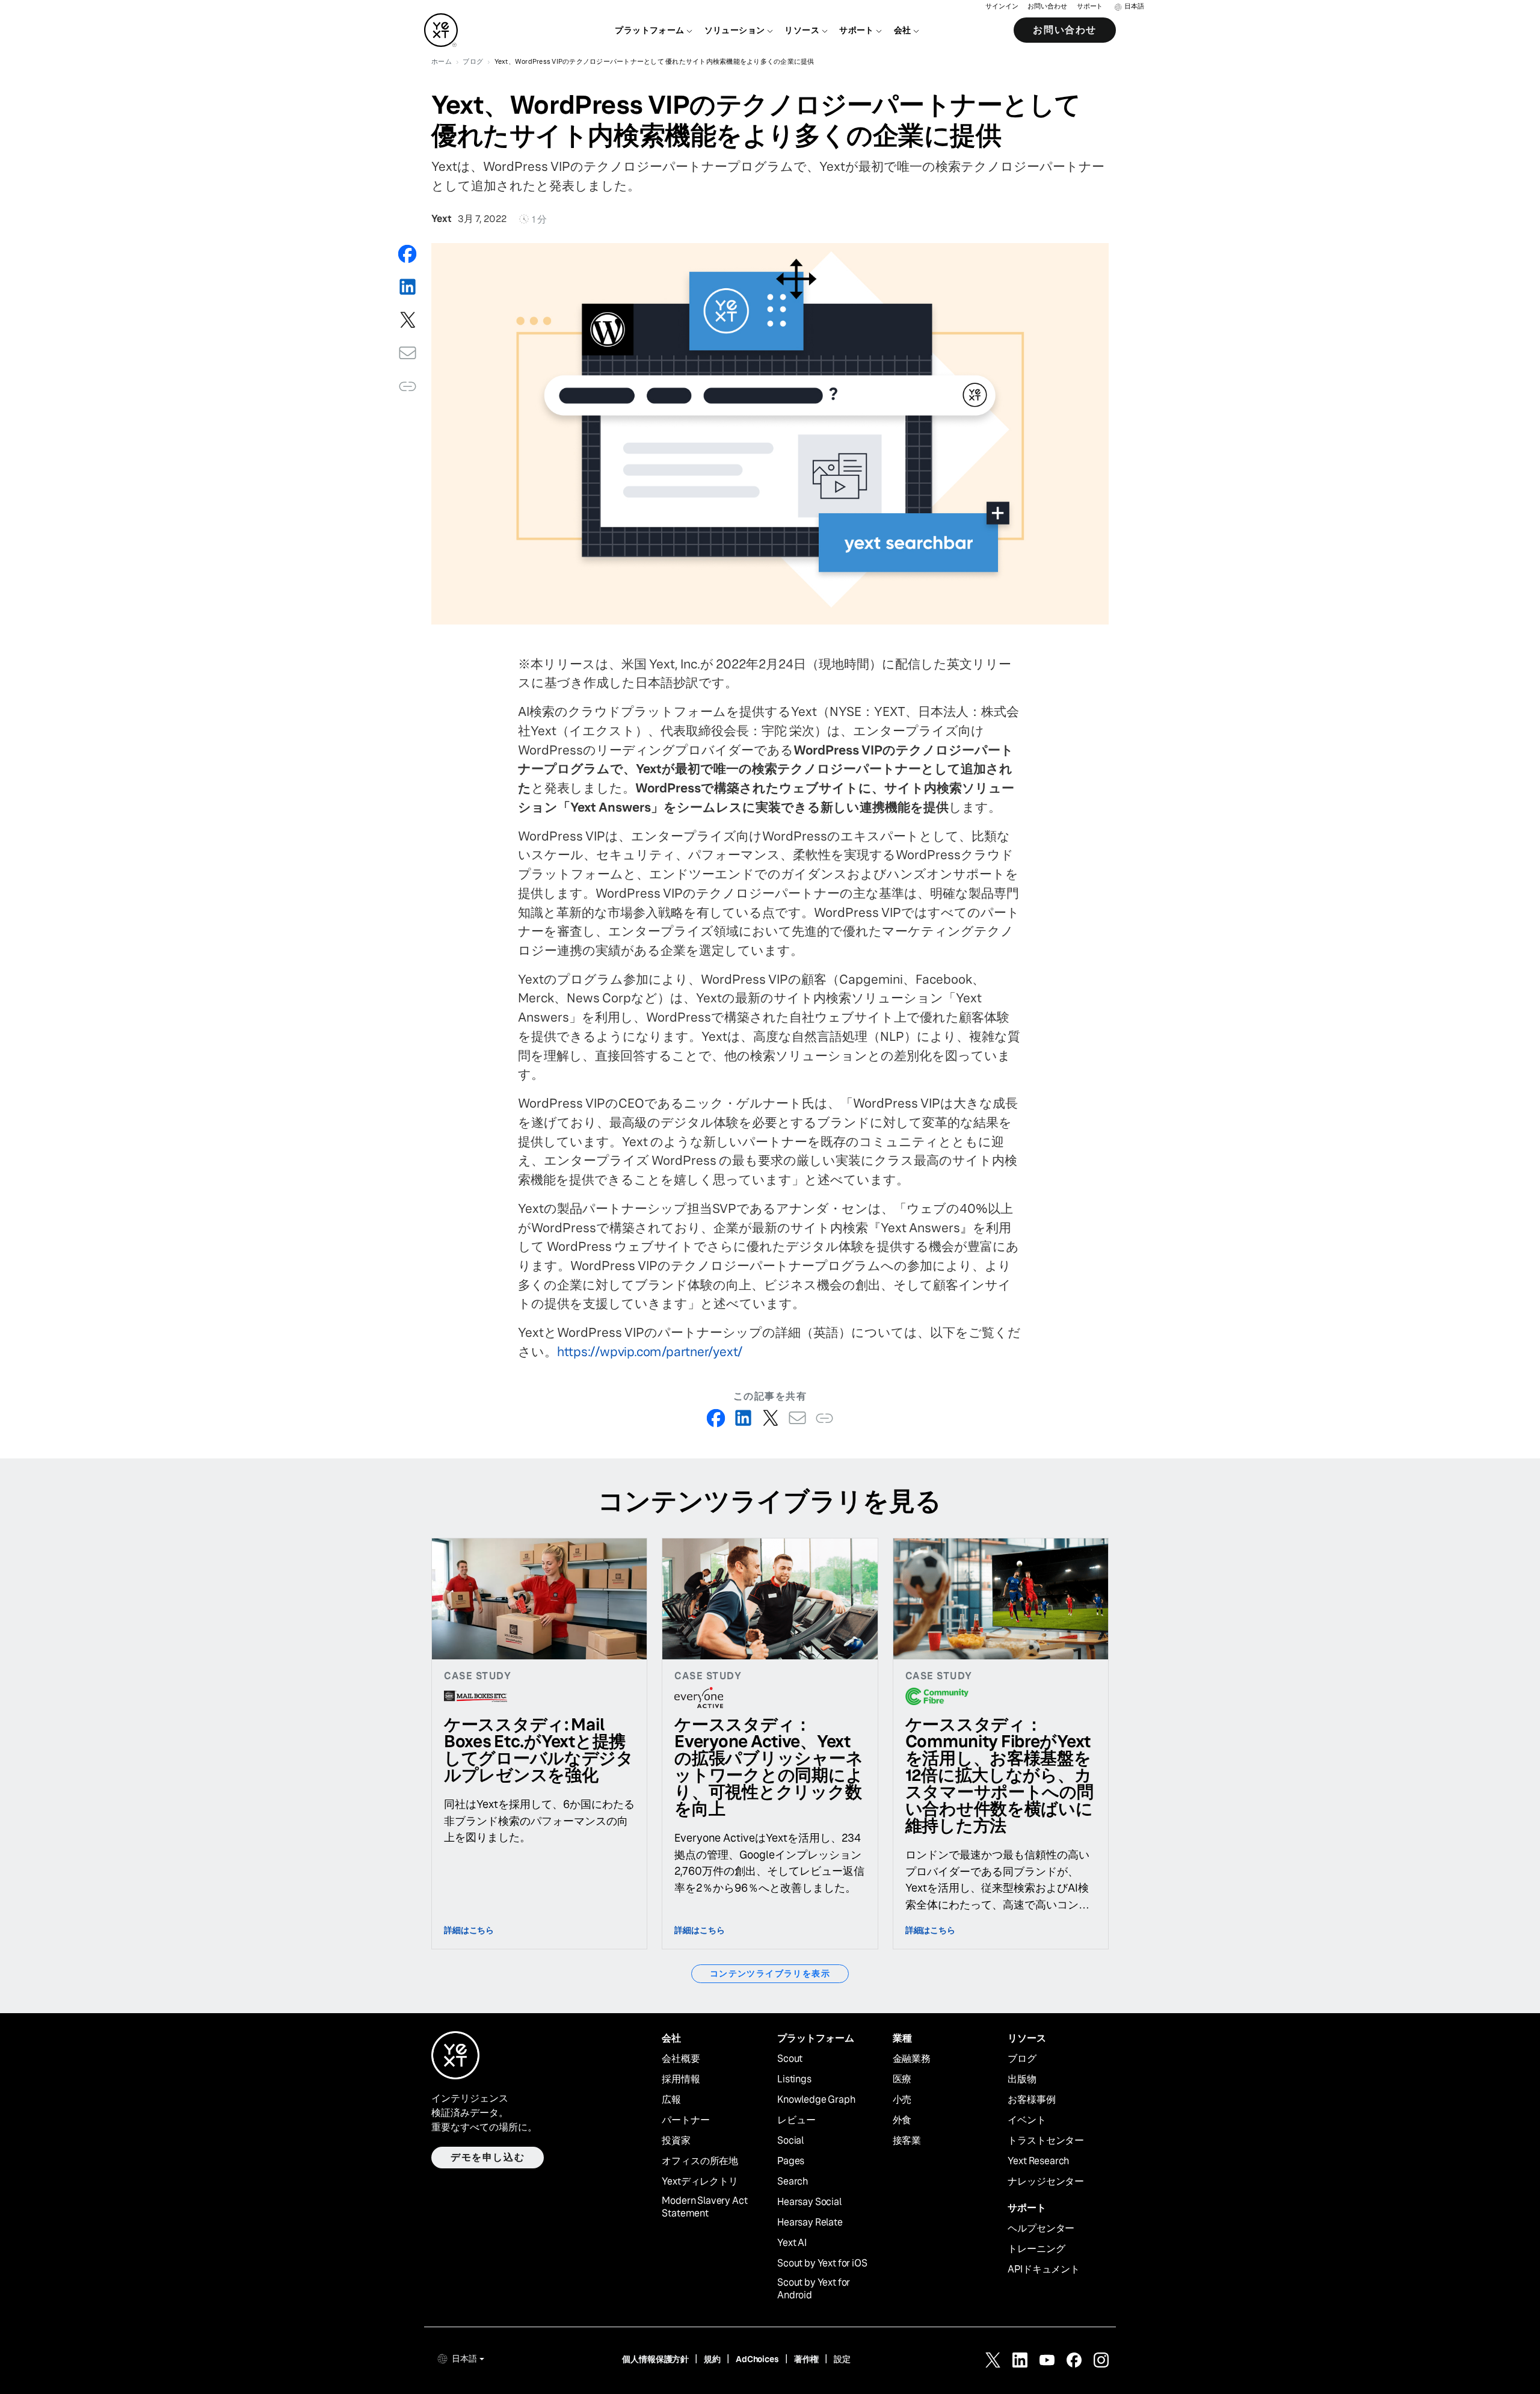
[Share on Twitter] (408, 320)
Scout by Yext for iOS (822, 2263)
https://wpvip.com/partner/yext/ (650, 1352)
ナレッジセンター (1046, 2182)
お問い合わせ (1047, 6)
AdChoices (757, 2359)
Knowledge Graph (816, 2100)
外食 (902, 2120)
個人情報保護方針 (655, 2359)
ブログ (1022, 2059)
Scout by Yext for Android (814, 2289)
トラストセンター (1046, 2141)
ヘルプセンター (1041, 2229)
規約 (712, 2359)
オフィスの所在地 (700, 2161)
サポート (1090, 6)
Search (793, 2182)
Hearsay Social (809, 2202)
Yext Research (1038, 2161)
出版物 (1022, 2079)
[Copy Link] (408, 386)
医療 (902, 2079)
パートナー (685, 2120)
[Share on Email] (408, 353)
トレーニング (1036, 2249)
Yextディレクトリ (700, 2182)
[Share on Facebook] (408, 254)
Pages (791, 2161)
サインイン (1002, 6)
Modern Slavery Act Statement (704, 2207)
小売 (902, 2100)
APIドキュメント (1044, 2269)
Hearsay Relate (810, 2223)
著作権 (807, 2359)
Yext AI (792, 2243)
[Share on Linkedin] (408, 287)
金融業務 (912, 2059)
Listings (794, 2079)
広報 (671, 2100)
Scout (790, 2059)
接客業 (907, 2141)
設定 (842, 2359)
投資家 (676, 2141)
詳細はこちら (469, 1930)
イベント (1027, 2120)
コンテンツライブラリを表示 (770, 1973)
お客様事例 (1031, 2100)
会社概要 (681, 2059)
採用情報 (681, 2079)
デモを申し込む (488, 2157)
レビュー (796, 2120)
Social (790, 2141)
